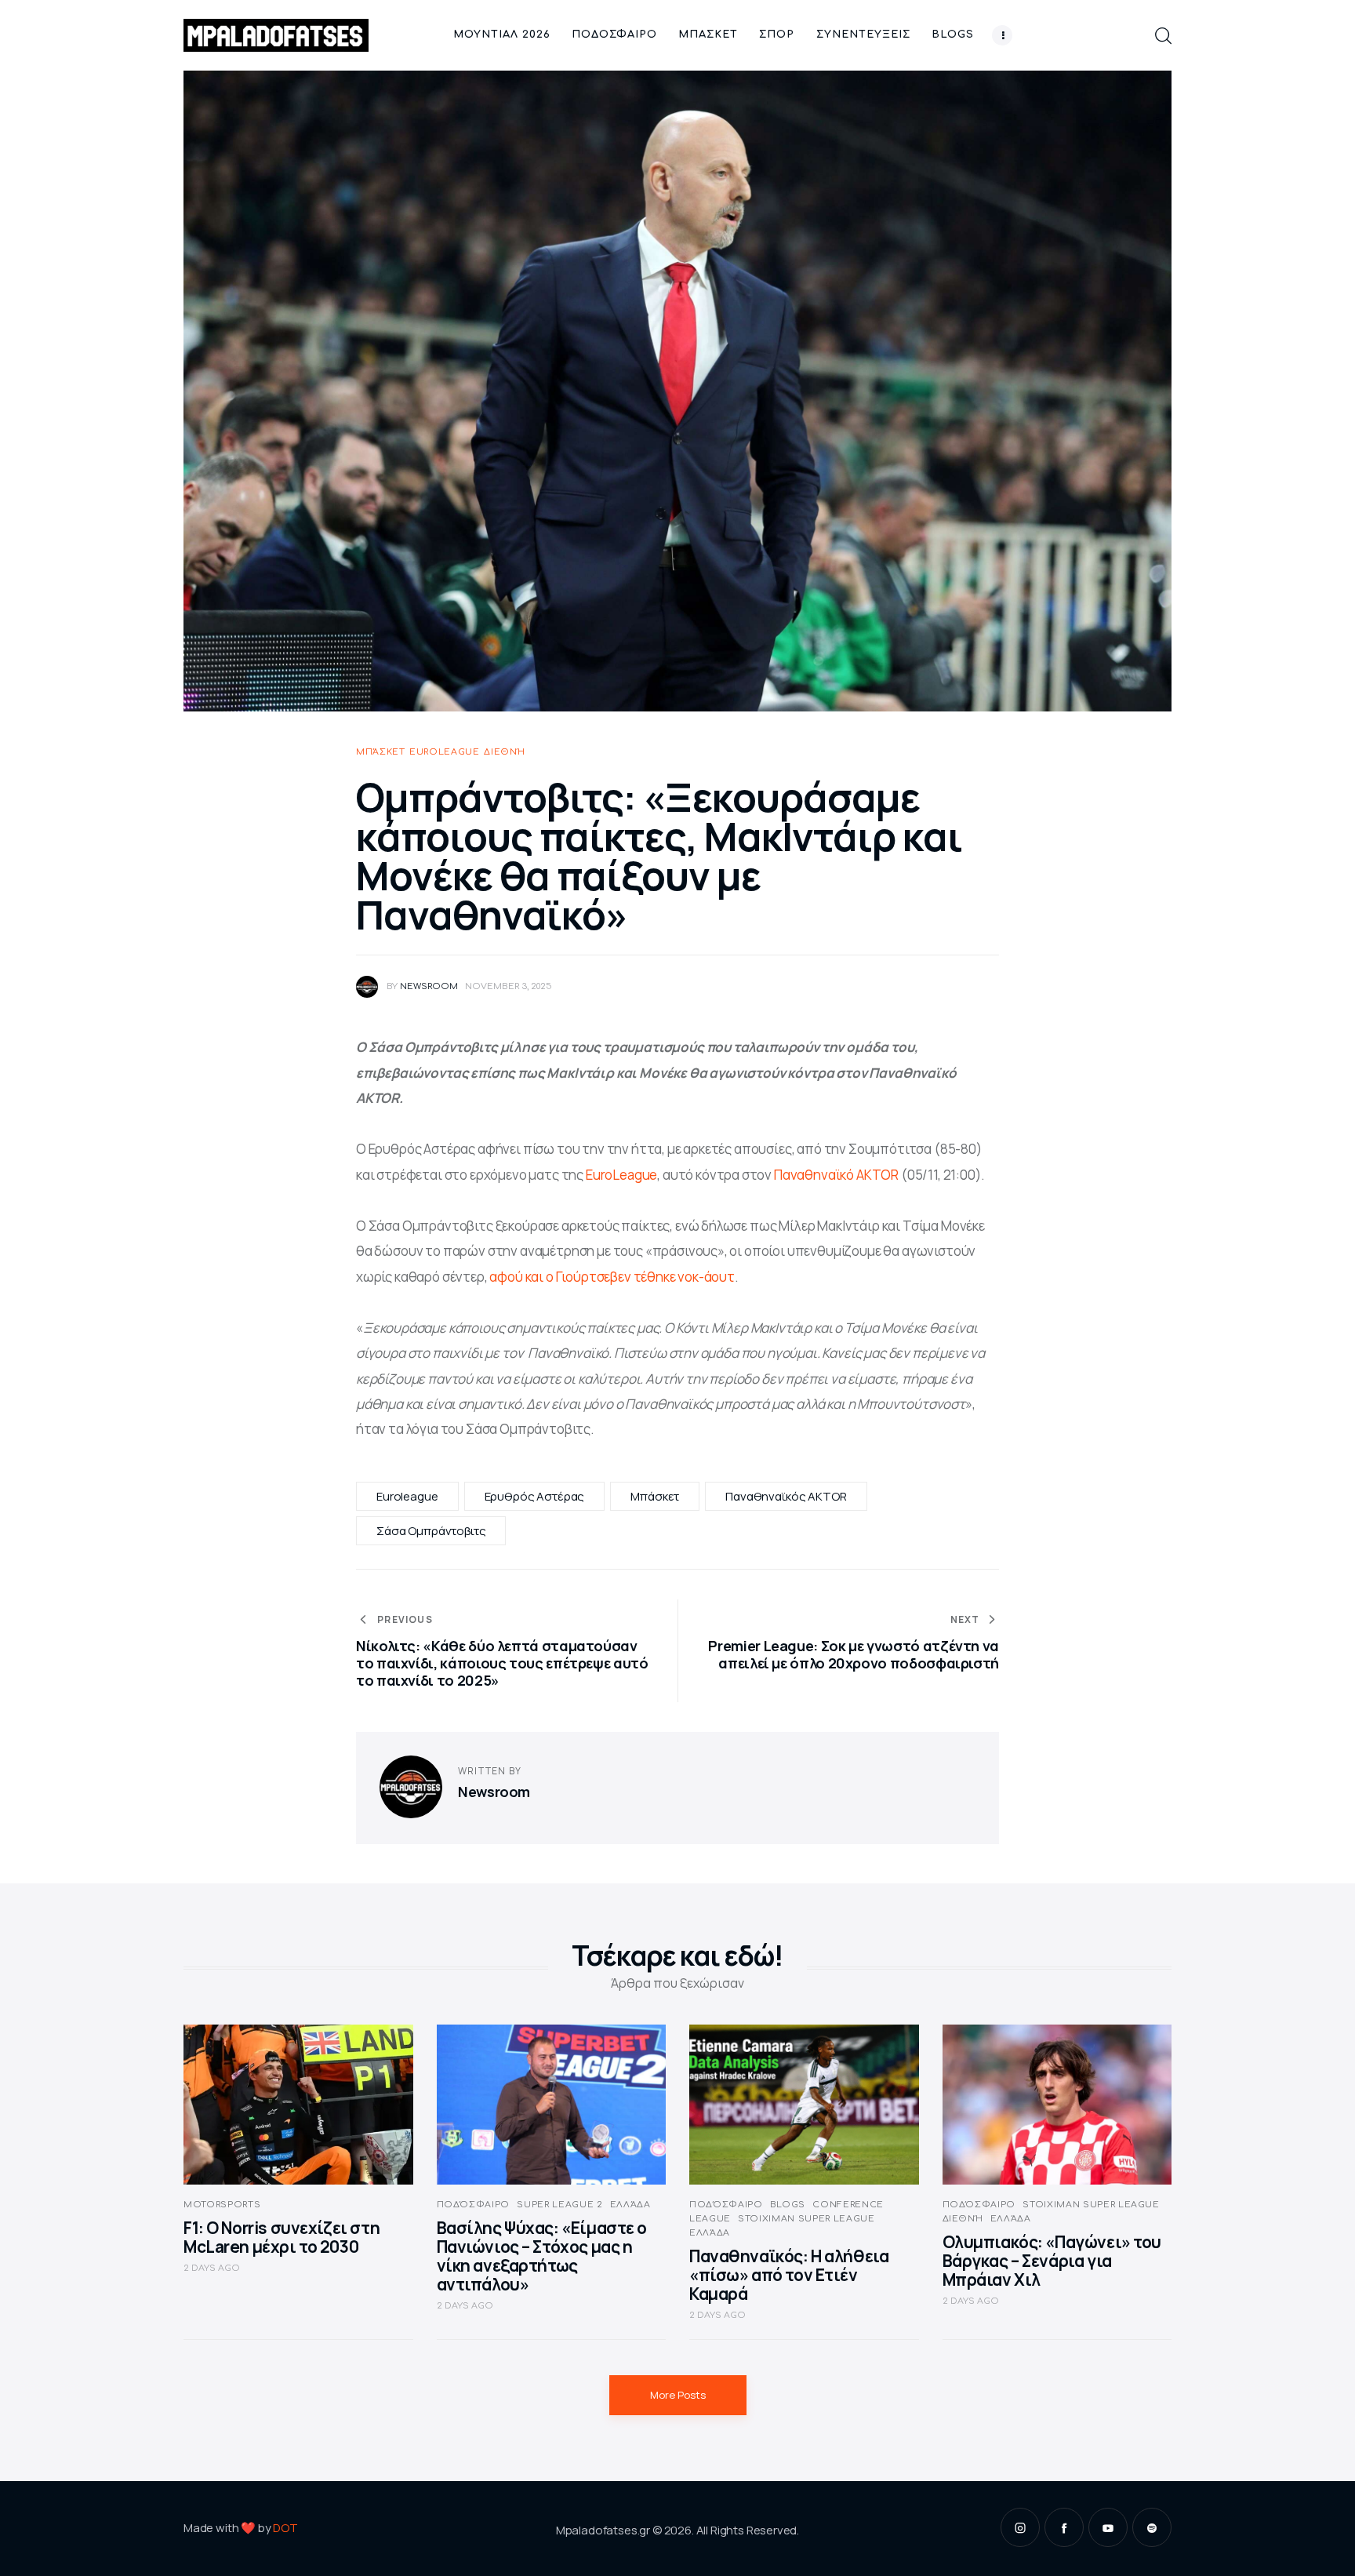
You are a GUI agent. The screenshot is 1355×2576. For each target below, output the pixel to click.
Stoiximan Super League (806, 2219)
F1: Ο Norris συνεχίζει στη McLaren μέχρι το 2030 (282, 2237)
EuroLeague (621, 1175)
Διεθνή (504, 752)
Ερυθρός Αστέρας (535, 1496)
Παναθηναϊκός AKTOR (786, 1496)
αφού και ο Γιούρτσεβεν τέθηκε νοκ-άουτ (612, 1277)
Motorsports (222, 2205)
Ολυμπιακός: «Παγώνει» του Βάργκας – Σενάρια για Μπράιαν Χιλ (1052, 2261)
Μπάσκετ (381, 752)
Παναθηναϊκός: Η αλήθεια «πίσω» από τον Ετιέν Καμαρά (789, 2275)
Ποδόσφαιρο (474, 2205)
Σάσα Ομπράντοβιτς (431, 1531)
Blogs (788, 2205)
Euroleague (445, 752)
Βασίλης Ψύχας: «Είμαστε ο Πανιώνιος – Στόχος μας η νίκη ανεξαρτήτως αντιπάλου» (542, 2256)
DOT (285, 2528)
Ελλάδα (630, 2205)
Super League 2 (559, 2205)
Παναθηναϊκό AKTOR (836, 1175)
